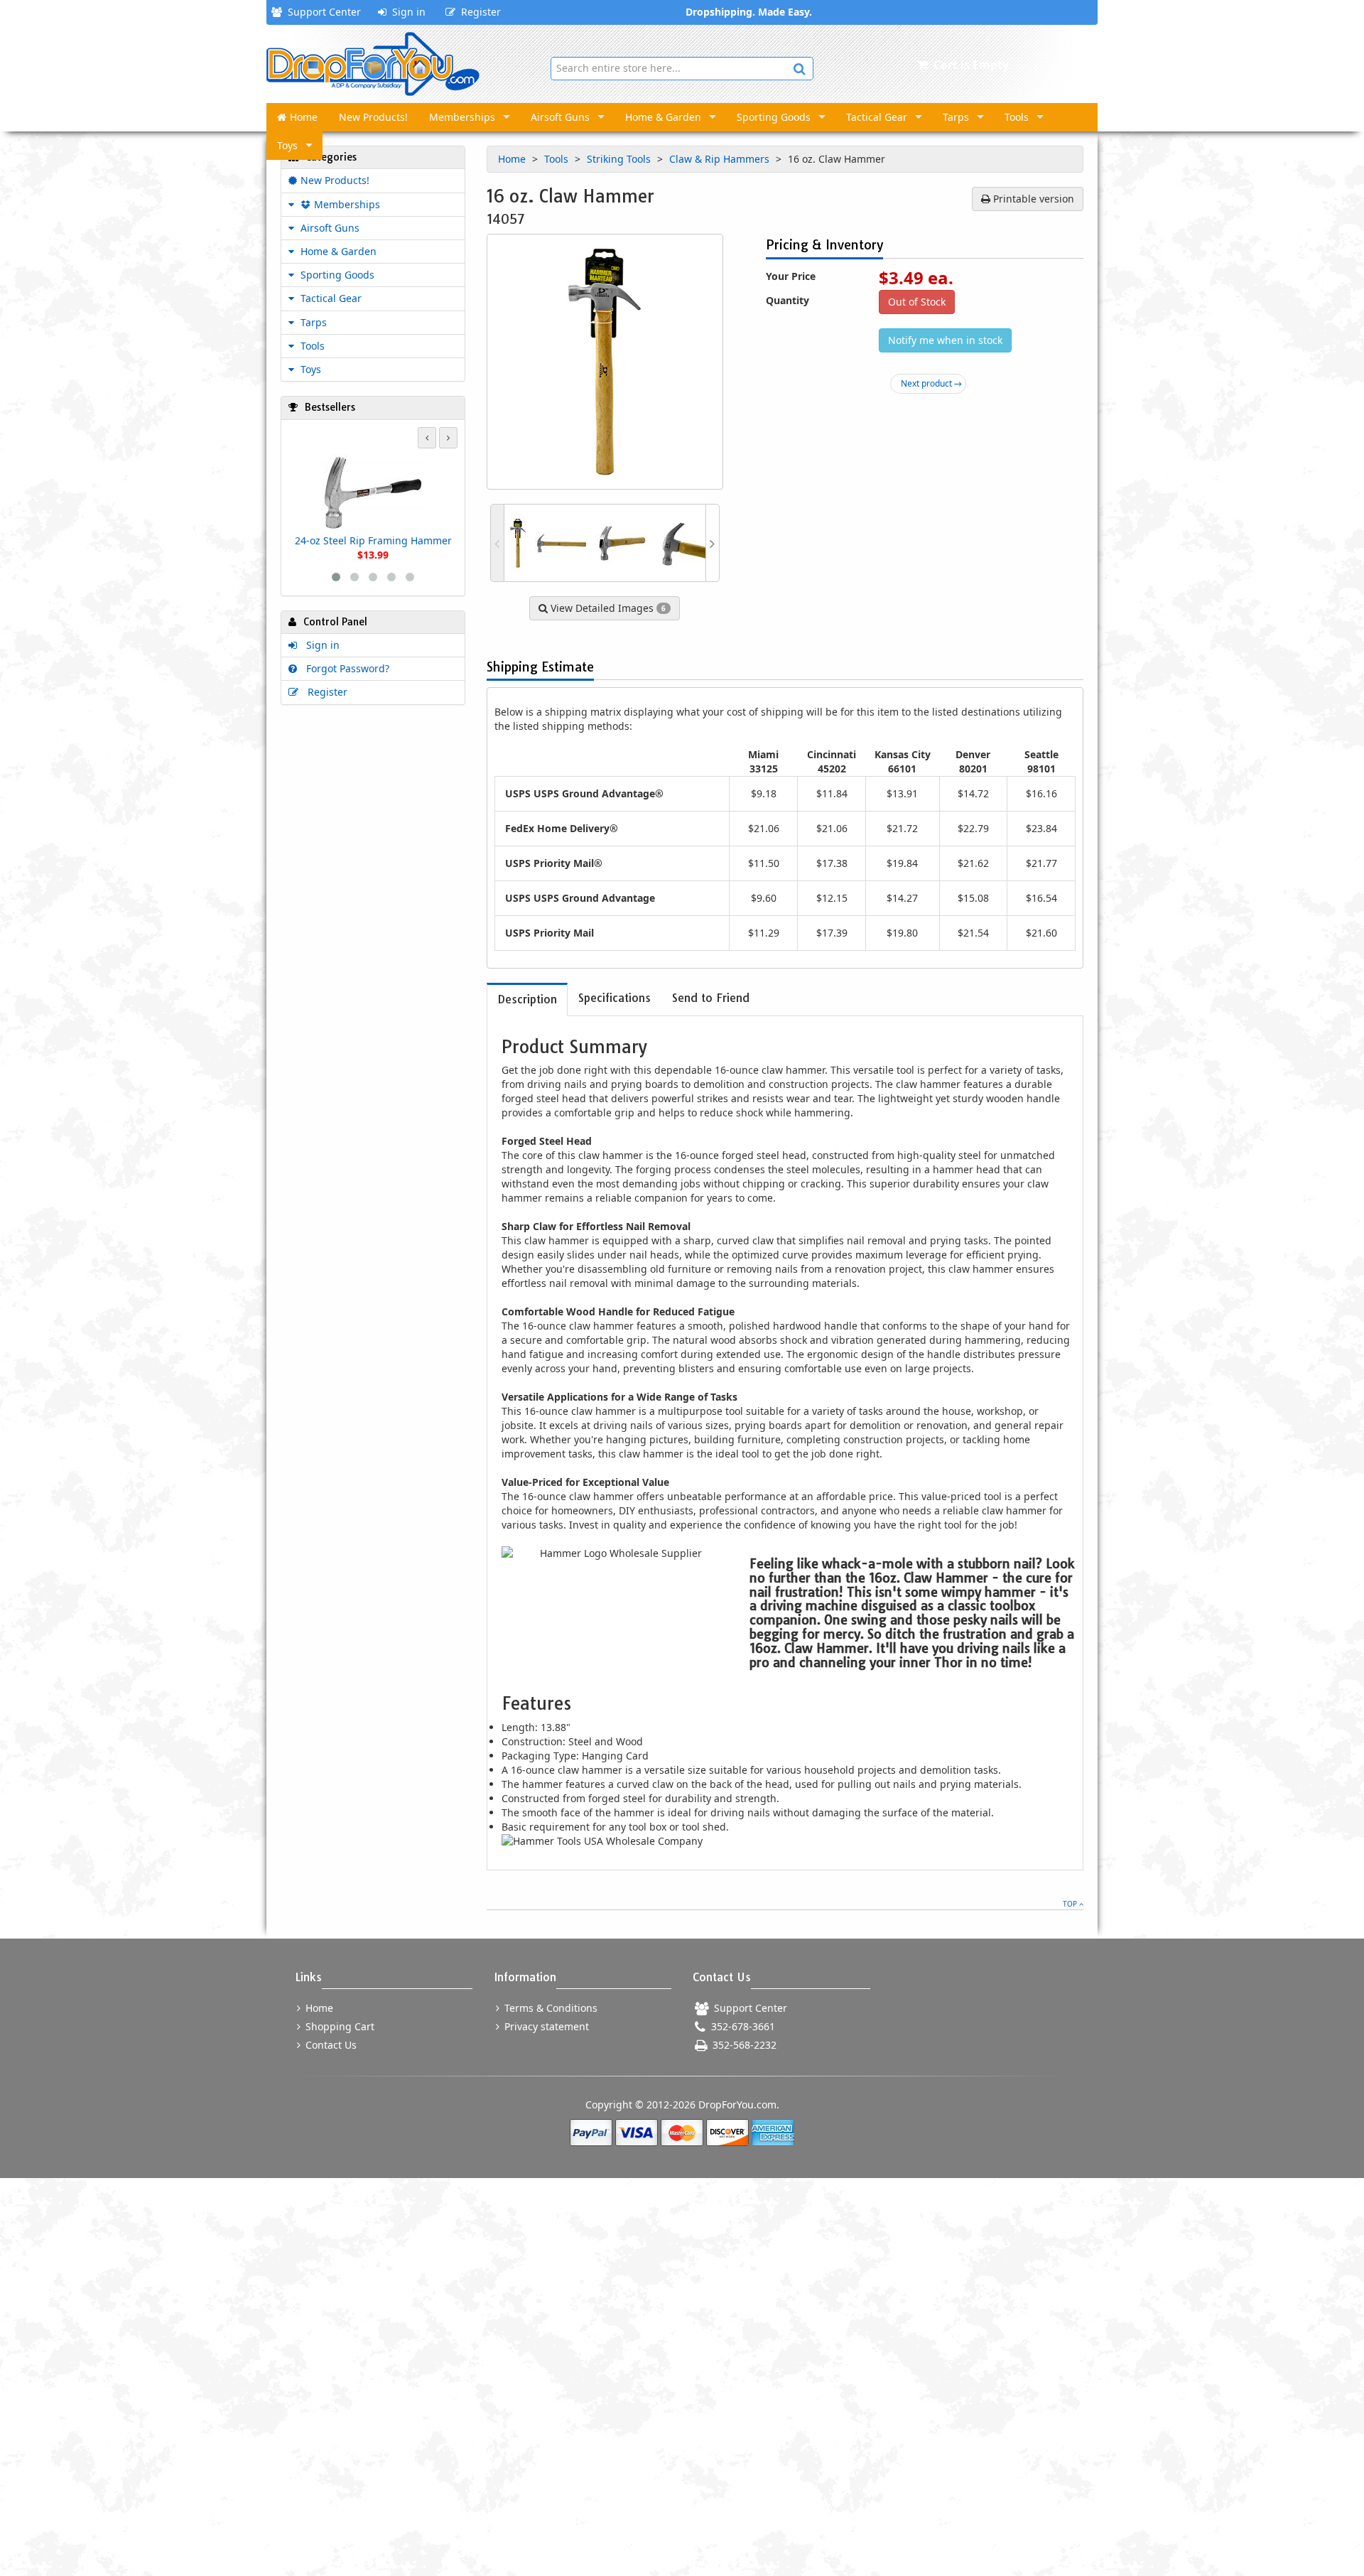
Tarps (956, 117)
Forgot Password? (345, 668)
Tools (1017, 117)
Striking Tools (620, 159)
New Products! (373, 117)
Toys (287, 145)
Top (1071, 1904)
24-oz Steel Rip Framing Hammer (373, 540)
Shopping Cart (339, 2026)
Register (478, 12)
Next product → (931, 383)
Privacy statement (545, 2026)
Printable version (1032, 199)
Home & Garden (663, 117)
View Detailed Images (607, 608)
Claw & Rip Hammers (721, 159)
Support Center (321, 12)
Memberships (462, 117)
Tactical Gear (877, 117)
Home (304, 117)
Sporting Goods (774, 117)
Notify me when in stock (945, 340)
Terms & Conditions (550, 2008)
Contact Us (330, 2045)
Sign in (406, 12)
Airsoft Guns (560, 117)
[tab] (527, 999)
